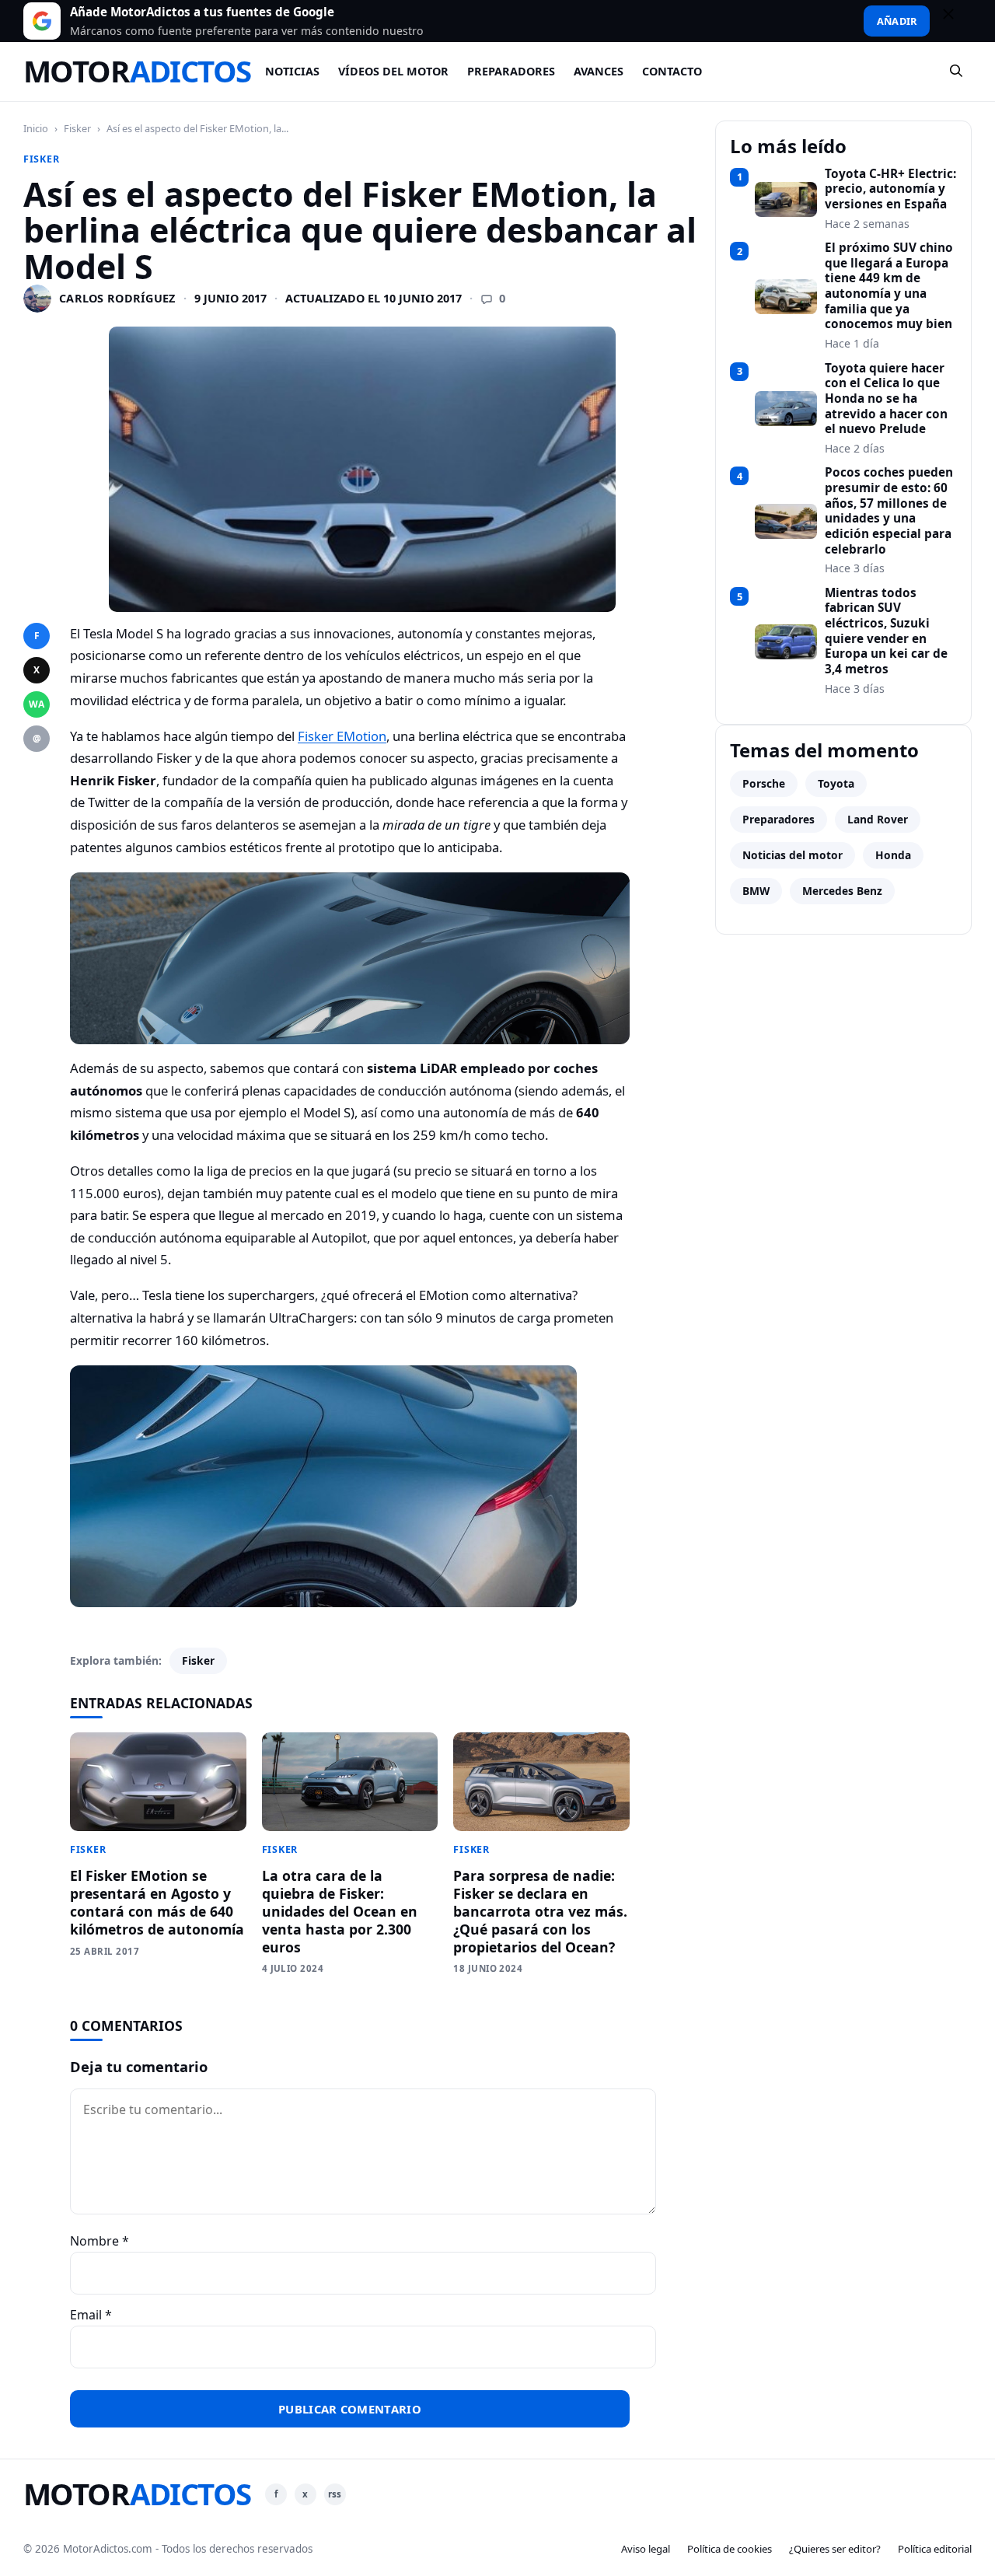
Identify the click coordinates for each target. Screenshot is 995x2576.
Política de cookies (730, 2549)
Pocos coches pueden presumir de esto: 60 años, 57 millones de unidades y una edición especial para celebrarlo (889, 511)
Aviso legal (646, 2549)
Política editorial (935, 2549)
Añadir (897, 21)
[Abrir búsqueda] (957, 72)
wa (37, 704)
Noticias (292, 71)
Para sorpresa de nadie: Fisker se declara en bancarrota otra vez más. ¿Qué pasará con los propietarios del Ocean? (540, 1911)
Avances (599, 71)
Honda (893, 855)
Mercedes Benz (842, 891)
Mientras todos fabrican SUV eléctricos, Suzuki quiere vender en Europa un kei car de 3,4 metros (886, 631)
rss (335, 2494)
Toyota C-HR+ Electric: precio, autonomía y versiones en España (890, 189)
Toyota (836, 783)
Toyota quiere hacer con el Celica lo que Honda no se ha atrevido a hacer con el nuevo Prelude (886, 399)
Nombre (99, 2241)
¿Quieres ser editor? (835, 2549)
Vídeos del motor (393, 71)
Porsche (764, 783)
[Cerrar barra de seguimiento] (955, 21)
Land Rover (878, 819)
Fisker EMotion (342, 736)
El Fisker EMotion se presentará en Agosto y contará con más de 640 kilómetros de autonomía (157, 1902)
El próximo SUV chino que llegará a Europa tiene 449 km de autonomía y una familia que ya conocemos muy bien (889, 286)
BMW (756, 891)
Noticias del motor (793, 855)
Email (91, 2315)
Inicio (36, 128)
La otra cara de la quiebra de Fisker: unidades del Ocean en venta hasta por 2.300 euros (340, 1911)
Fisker (77, 128)
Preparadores (511, 71)
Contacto (672, 71)
